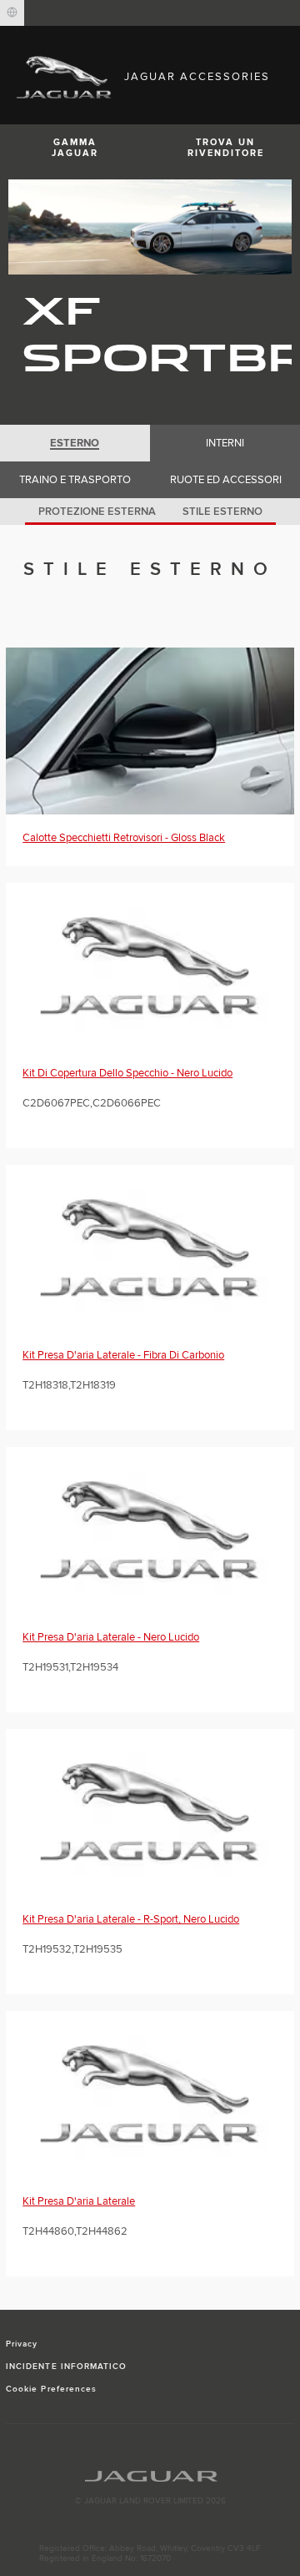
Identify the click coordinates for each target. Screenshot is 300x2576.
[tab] (75, 443)
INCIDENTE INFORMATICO (66, 2367)
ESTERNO (75, 443)
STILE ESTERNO (222, 512)
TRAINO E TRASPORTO (75, 480)
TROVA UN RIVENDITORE (226, 148)
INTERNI (225, 443)
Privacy (22, 2344)
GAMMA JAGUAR (75, 148)
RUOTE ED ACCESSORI (226, 480)
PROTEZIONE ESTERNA (97, 512)
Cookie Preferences (51, 2389)
